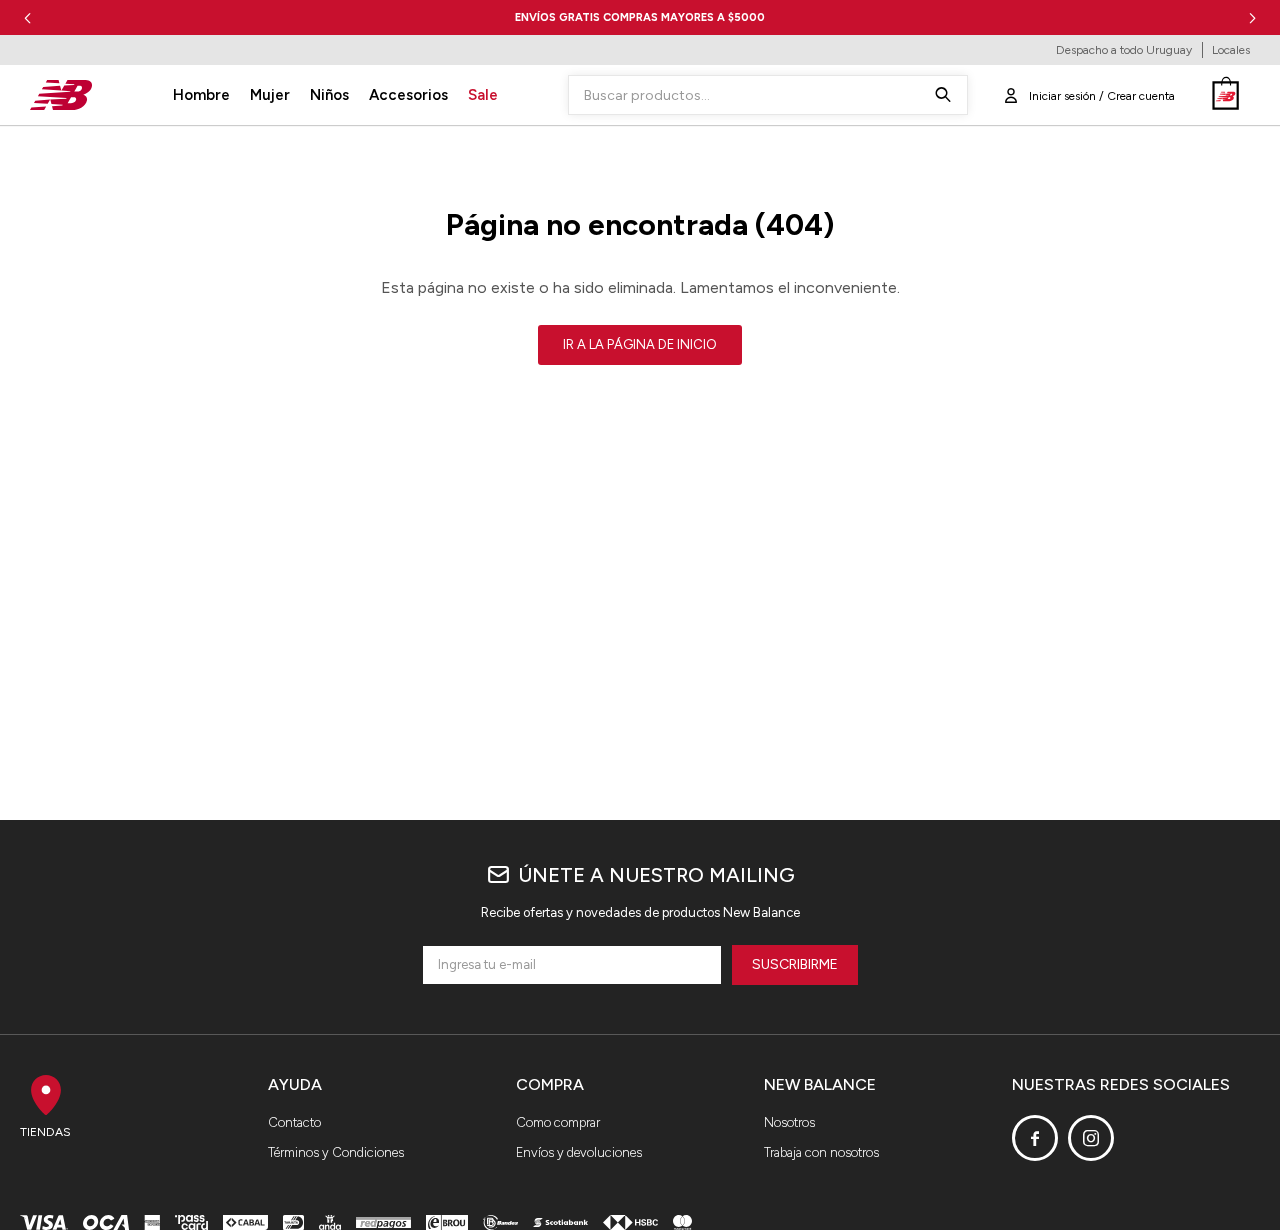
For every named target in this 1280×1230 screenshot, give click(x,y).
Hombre (201, 95)
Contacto (294, 1122)
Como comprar (558, 1122)
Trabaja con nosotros (821, 1152)
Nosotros (789, 1122)
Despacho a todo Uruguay (1124, 50)
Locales (1231, 50)
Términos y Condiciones (336, 1152)
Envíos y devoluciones (579, 1152)
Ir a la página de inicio (640, 344)
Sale (483, 95)
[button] (1252, 17)
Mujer (270, 95)
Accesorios (408, 95)
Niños (329, 95)
